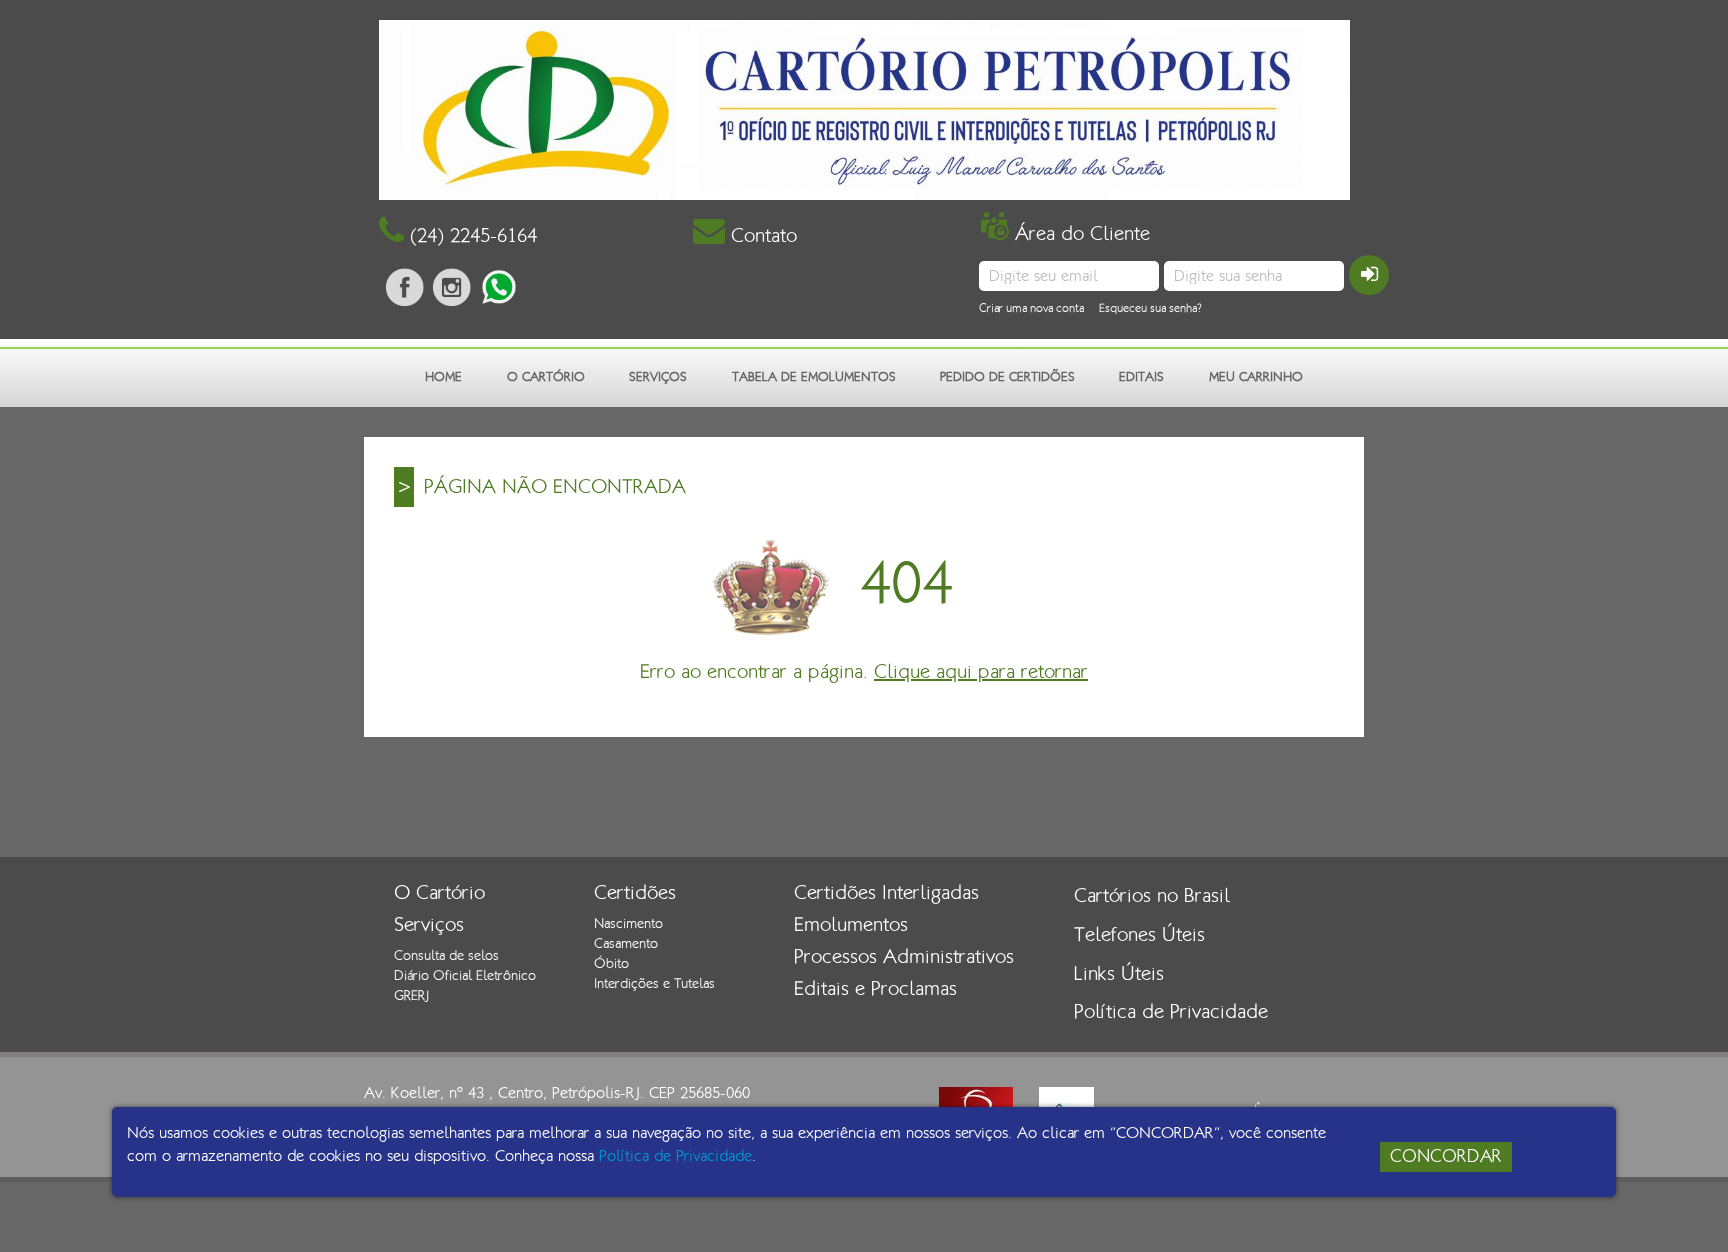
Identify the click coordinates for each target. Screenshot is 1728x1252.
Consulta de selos (446, 956)
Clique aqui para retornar (981, 672)
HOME (443, 377)
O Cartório (439, 893)
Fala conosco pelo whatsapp (499, 287)
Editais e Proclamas (875, 989)
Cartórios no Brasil (1152, 896)
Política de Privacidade (1171, 1012)
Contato (761, 236)
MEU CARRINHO (1256, 377)
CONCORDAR (1446, 1157)
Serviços (429, 925)
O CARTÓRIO (546, 377)
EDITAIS (1141, 377)
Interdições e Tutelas (654, 984)
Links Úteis (1119, 974)
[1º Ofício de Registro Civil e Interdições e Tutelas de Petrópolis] (864, 109)
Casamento (626, 944)
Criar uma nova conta (1031, 308)
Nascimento (628, 924)
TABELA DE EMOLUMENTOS (814, 377)
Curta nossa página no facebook (405, 287)
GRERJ (411, 996)
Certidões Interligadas (886, 893)
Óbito (611, 964)
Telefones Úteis (1139, 935)
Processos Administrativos (904, 957)
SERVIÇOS (658, 377)
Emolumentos (851, 925)
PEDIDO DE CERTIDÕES (1007, 377)
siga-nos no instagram (452, 287)
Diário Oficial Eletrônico (465, 976)
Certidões (635, 893)
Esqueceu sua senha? (1150, 308)
